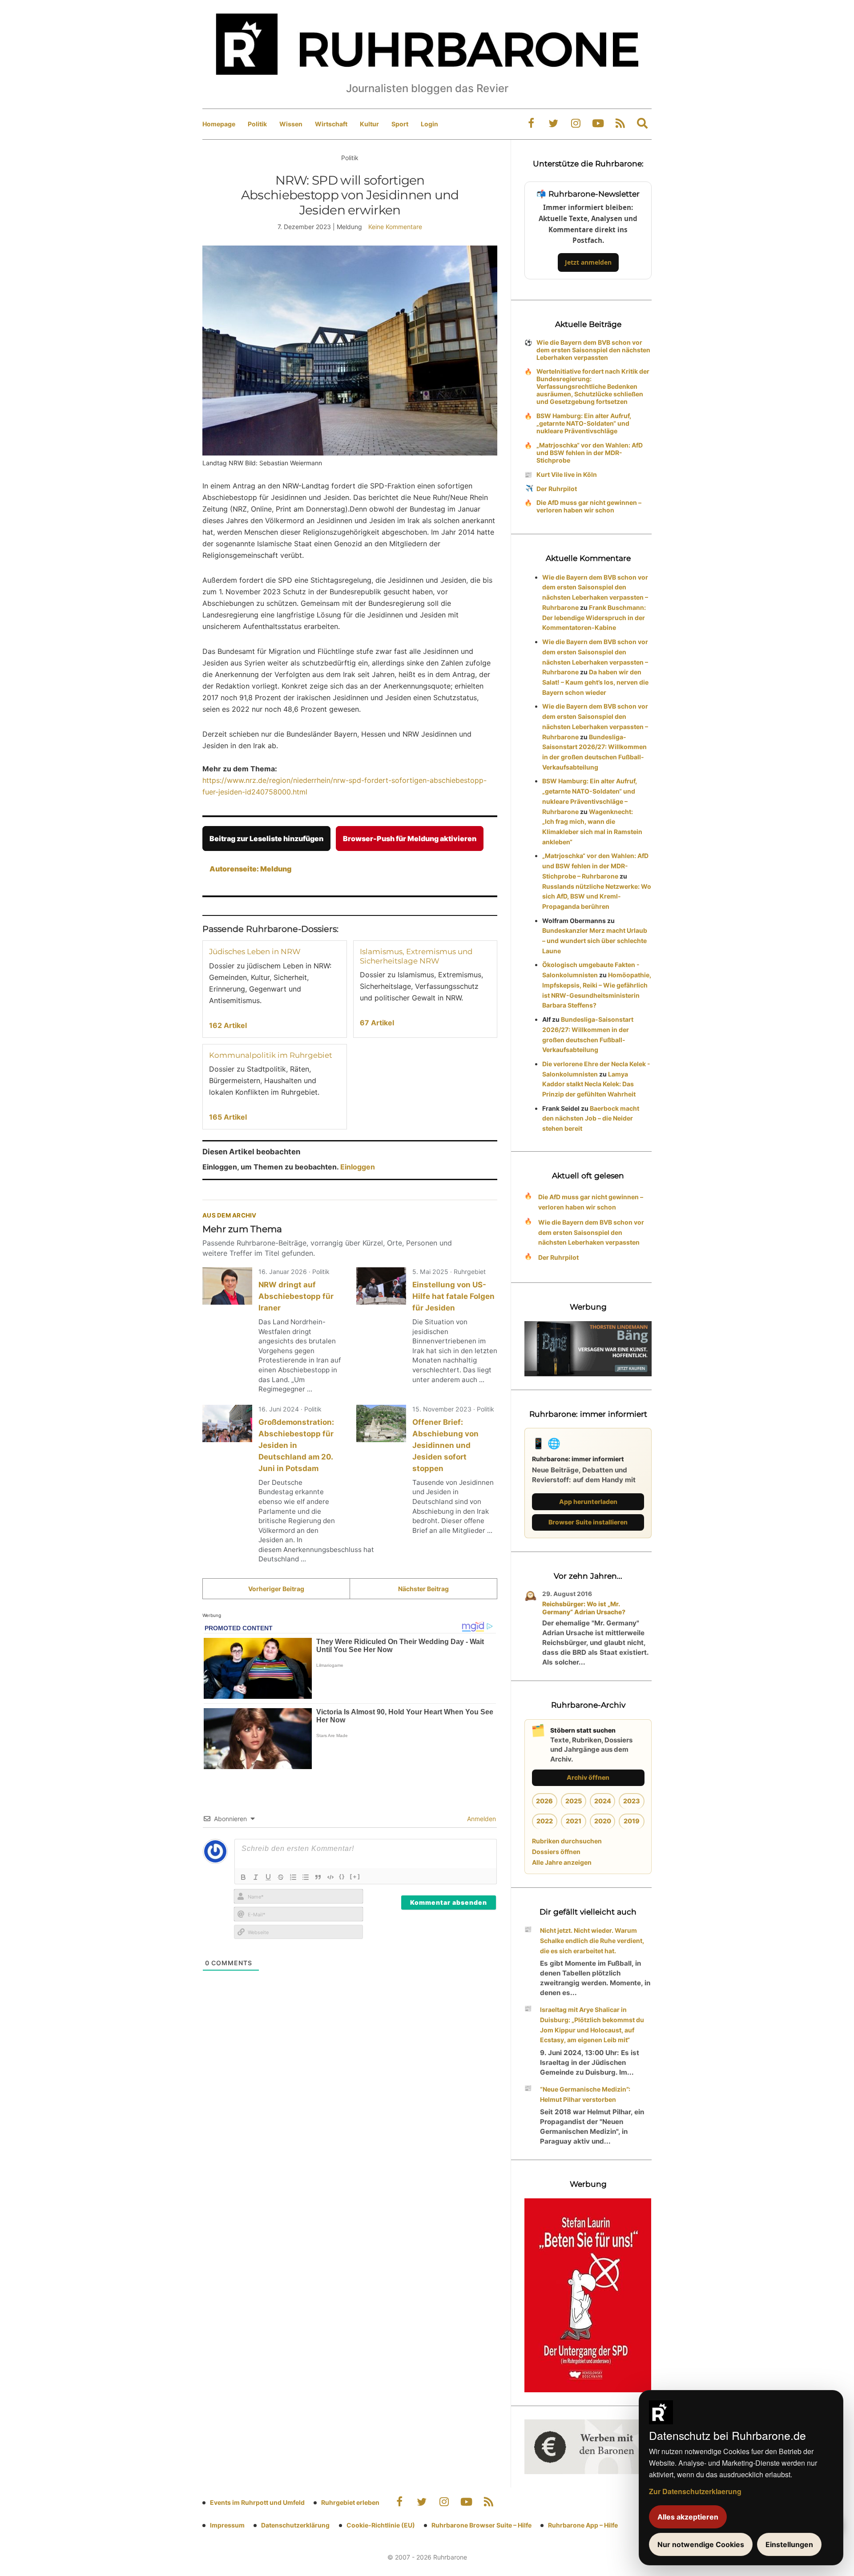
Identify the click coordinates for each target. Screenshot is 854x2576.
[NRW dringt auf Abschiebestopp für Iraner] (227, 1286)
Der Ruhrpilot (557, 489)
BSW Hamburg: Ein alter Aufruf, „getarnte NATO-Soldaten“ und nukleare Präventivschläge (584, 423)
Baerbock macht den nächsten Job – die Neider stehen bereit (591, 1119)
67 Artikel (377, 1023)
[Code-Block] (330, 1877)
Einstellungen (789, 2544)
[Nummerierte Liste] (293, 1877)
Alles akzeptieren (688, 2517)
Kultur (369, 124)
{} (342, 1876)
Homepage (219, 124)
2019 (632, 1821)
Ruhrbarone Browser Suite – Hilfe (481, 2525)
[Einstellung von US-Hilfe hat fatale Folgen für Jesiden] (381, 1286)
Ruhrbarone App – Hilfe (583, 2525)
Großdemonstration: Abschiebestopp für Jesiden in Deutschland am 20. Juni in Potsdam (296, 1445)
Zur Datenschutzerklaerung (695, 2491)
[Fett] (243, 1877)
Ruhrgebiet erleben (350, 2502)
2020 (603, 1821)
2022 (545, 1821)
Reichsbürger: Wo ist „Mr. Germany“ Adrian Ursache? (584, 1608)
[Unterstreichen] (268, 1877)
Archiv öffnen (588, 1777)
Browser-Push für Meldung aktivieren (410, 839)
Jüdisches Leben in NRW (255, 951)
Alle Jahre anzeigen (562, 1862)
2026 (544, 1801)
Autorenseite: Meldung (250, 869)
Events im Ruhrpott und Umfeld (257, 2502)
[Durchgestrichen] (281, 1877)
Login (429, 124)
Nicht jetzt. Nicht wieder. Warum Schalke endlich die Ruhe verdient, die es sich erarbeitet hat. (592, 1941)
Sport (400, 124)
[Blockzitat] (318, 1877)
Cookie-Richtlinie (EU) (381, 2525)
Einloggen (358, 1167)
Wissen (291, 124)
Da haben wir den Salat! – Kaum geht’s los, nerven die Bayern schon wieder (595, 682)
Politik (257, 124)
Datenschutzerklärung (295, 2525)
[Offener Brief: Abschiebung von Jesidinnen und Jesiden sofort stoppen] (381, 1423)
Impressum (227, 2525)
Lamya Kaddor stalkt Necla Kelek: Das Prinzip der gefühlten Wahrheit (589, 1084)
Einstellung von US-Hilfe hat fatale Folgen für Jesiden (453, 1296)
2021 (574, 1821)
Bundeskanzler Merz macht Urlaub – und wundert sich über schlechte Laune (595, 941)
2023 (632, 1801)
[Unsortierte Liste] (306, 1877)
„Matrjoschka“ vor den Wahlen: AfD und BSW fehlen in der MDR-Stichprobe (590, 453)
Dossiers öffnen (556, 1852)
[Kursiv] (256, 1877)
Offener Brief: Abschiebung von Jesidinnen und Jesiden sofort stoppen (445, 1445)
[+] (355, 1876)
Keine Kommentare (395, 227)
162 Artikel (228, 1025)
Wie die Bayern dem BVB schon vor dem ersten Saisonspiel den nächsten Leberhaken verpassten (593, 350)
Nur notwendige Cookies (701, 2544)
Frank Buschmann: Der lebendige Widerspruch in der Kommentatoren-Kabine (594, 618)
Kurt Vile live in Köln (567, 474)
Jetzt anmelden (588, 262)
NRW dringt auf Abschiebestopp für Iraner (296, 1296)
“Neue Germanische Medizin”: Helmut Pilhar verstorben (585, 2094)
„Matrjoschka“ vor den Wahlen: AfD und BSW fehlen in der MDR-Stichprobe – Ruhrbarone (595, 866)
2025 (574, 1801)
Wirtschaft (331, 124)
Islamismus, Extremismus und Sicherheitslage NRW (416, 956)
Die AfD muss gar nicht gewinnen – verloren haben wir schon (589, 506)
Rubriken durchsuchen (567, 1841)
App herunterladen (588, 1502)
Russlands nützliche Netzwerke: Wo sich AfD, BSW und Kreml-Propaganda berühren (597, 897)
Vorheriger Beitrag (276, 1589)
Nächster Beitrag (423, 1589)
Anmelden (481, 1819)
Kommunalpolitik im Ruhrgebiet (271, 1055)
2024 (603, 1801)
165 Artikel (228, 1117)
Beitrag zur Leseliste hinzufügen (266, 839)
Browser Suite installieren (588, 1522)
